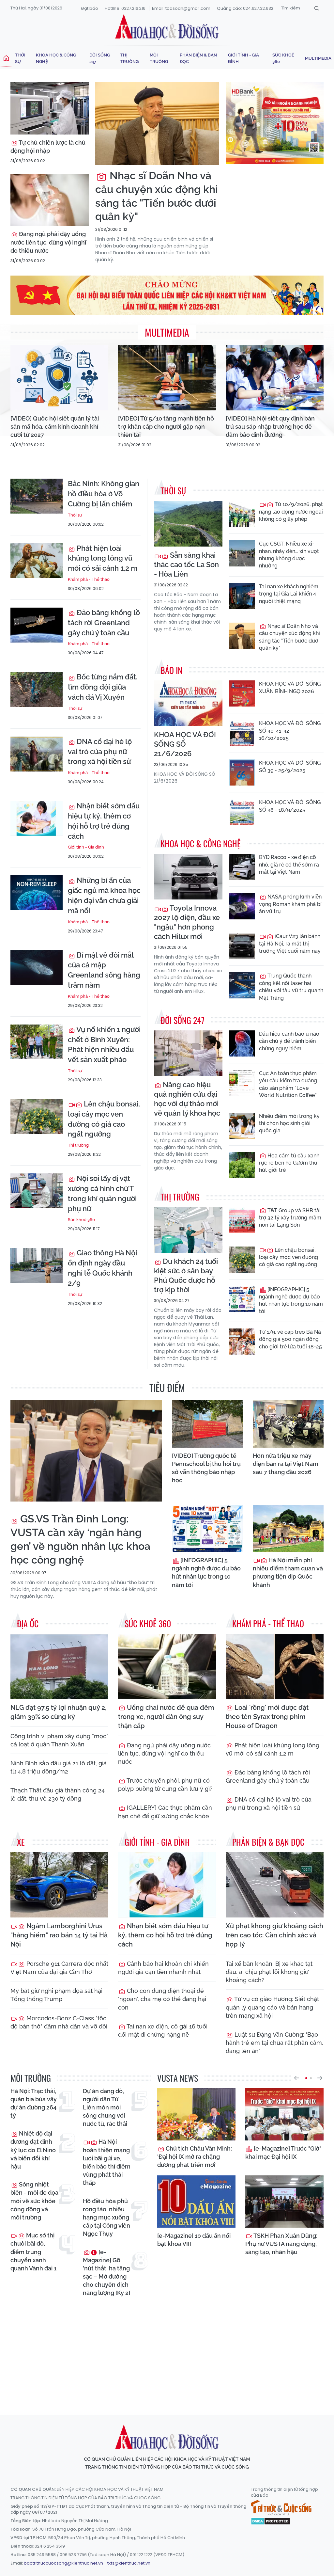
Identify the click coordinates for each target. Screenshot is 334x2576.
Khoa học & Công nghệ (56, 58)
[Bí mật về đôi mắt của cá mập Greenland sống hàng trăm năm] (37, 968)
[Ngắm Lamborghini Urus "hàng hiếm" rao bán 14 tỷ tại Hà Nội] (59, 1885)
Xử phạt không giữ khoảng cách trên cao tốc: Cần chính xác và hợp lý (274, 1935)
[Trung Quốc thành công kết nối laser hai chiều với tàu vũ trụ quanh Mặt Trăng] (242, 985)
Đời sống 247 (100, 58)
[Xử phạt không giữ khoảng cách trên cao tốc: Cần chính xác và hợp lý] (275, 1885)
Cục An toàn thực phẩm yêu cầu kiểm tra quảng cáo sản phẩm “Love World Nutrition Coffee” (288, 1084)
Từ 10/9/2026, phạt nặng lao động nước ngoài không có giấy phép (291, 512)
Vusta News (178, 2078)
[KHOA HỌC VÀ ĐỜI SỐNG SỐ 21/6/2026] (188, 703)
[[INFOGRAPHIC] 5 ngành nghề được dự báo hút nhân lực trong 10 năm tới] (242, 1299)
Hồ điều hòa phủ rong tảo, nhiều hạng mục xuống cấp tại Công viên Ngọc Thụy (106, 2218)
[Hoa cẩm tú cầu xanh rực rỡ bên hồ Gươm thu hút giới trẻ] (242, 1165)
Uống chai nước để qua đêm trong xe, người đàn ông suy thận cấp (166, 1717)
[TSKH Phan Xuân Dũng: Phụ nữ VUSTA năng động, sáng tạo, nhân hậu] (284, 2202)
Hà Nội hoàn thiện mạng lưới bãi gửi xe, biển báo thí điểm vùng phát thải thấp (107, 2162)
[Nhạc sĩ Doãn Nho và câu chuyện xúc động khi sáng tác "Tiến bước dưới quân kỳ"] (157, 124)
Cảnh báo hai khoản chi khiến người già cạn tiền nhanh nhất (163, 1968)
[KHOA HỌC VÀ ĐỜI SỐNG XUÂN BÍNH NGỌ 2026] (242, 693)
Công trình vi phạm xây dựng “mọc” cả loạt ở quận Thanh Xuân (59, 1740)
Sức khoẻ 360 (283, 58)
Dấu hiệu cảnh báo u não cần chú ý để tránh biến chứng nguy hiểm (289, 1041)
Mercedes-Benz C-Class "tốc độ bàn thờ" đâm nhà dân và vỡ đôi (59, 2022)
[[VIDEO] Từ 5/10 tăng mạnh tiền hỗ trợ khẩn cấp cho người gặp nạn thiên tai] (167, 378)
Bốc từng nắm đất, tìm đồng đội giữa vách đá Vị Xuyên (103, 687)
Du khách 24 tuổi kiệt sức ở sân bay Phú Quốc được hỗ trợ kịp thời (186, 1275)
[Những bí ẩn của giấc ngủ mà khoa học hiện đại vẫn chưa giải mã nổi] (37, 893)
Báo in (171, 670)
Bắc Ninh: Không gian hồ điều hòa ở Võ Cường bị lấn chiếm (104, 494)
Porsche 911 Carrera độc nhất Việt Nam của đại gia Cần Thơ (59, 1968)
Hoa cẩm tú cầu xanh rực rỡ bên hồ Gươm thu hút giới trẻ (289, 1163)
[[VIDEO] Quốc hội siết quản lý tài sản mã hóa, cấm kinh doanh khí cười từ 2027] (59, 378)
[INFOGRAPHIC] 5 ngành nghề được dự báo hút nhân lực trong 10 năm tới (291, 1300)
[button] (296, 2078)
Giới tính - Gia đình (243, 58)
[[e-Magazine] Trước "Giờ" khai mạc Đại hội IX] (284, 2114)
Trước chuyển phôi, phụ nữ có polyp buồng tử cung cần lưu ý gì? (165, 1785)
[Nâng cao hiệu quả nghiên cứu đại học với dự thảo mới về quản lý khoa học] (188, 1053)
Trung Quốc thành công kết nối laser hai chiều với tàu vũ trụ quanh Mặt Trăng (291, 987)
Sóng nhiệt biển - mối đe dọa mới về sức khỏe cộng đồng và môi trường (34, 2201)
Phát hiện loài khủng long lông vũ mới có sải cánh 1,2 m (103, 558)
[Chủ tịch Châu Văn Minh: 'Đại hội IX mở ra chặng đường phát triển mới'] (196, 2114)
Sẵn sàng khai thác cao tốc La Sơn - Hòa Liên (186, 564)
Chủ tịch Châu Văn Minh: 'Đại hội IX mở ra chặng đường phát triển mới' (195, 2157)
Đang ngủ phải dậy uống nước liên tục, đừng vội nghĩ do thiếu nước (48, 242)
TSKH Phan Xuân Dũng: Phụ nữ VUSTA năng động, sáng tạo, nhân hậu (281, 2244)
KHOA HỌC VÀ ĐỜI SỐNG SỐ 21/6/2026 (185, 744)
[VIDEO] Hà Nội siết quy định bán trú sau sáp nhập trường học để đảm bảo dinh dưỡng (270, 427)
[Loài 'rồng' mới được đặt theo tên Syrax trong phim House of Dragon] (275, 1666)
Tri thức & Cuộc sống (281, 2508)
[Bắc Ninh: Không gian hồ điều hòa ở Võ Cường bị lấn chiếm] (37, 496)
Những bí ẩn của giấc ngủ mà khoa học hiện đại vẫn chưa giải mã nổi (104, 895)
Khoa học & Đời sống (167, 27)
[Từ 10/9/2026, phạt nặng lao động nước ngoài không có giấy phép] (242, 514)
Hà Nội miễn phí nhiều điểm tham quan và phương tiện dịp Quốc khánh (288, 1573)
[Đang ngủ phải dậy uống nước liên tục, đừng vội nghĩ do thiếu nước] (50, 200)
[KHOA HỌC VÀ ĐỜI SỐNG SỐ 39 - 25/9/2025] (242, 772)
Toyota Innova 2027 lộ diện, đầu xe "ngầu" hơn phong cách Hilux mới (187, 922)
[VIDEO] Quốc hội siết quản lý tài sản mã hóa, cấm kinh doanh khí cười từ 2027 (55, 427)
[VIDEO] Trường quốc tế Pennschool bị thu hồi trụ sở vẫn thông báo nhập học (206, 1468)
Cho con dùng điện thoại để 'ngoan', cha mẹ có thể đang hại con (162, 1999)
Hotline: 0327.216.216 (125, 8)
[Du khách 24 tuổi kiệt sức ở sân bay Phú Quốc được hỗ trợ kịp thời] (188, 1230)
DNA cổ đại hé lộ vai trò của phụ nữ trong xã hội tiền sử (100, 752)
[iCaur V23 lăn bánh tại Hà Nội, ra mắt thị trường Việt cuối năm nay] (242, 946)
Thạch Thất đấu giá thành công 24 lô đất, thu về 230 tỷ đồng (58, 1794)
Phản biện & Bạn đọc (198, 58)
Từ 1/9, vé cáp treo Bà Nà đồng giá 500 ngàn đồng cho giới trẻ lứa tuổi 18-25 (290, 1339)
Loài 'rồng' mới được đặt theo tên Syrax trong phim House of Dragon (267, 1717)
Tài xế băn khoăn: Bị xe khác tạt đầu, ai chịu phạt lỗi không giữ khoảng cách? (269, 1972)
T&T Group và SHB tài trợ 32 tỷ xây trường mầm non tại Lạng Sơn (290, 1218)
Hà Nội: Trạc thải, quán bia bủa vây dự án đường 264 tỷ (34, 2103)
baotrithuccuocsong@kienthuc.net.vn (63, 2563)
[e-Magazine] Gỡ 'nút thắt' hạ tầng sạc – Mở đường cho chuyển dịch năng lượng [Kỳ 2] (106, 2273)
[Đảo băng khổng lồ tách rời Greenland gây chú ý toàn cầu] (37, 625)
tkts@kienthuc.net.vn (129, 2563)
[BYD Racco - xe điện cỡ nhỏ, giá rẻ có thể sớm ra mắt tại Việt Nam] (242, 867)
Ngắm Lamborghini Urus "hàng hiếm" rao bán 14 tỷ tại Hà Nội (59, 1935)
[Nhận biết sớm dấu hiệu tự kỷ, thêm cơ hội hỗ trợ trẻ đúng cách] (37, 818)
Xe (21, 1842)
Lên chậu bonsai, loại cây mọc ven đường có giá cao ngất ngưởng (104, 1119)
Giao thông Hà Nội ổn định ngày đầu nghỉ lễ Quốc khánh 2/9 (102, 1268)
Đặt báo (90, 8)
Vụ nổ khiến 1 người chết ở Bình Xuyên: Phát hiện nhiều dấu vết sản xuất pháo (104, 1044)
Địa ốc (28, 1623)
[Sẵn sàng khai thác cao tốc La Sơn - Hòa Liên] (188, 524)
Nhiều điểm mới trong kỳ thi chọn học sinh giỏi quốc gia (289, 1123)
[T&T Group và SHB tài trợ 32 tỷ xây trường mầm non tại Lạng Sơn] (242, 1220)
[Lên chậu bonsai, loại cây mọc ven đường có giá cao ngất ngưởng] (37, 1116)
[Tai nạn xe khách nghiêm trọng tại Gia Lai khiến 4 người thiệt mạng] (242, 596)
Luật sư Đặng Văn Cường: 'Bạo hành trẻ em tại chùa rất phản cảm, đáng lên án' (274, 2043)
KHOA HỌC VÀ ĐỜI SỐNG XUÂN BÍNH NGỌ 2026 (290, 687)
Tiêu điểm (167, 1387)
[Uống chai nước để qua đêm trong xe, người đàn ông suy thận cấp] (167, 1666)
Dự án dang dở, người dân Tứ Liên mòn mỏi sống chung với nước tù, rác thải (105, 2107)
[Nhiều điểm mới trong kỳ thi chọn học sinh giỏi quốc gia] (242, 1126)
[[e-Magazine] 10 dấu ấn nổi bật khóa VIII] (196, 2202)
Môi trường (159, 58)
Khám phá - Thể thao (89, 579)
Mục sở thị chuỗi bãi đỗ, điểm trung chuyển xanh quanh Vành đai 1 (33, 2252)
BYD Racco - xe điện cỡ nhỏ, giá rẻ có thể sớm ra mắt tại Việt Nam (289, 865)
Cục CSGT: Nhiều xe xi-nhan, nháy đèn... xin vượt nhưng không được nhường (289, 555)
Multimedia (318, 58)
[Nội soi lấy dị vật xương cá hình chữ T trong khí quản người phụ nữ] (37, 1191)
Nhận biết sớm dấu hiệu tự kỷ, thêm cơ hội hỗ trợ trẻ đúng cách (104, 821)
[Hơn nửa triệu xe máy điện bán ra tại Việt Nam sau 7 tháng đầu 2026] (288, 1424)
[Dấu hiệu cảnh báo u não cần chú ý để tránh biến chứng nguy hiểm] (242, 1043)
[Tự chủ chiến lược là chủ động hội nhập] (50, 108)
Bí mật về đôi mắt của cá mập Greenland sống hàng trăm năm (104, 970)
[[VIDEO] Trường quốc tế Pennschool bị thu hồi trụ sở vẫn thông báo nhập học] (207, 1424)
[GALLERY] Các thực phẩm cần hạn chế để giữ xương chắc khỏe (165, 1812)
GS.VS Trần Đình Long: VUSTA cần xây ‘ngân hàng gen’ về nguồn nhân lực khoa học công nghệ (80, 1539)
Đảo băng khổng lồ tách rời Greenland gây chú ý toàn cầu (104, 623)
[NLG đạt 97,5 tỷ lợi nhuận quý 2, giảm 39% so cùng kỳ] (59, 1666)
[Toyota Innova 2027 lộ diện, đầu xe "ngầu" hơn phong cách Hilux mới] (188, 877)
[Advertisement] (169, 2350)
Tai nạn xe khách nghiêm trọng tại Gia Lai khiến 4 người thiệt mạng (289, 594)
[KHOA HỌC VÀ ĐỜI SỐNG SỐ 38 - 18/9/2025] (242, 812)
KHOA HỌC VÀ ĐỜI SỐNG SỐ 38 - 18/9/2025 (290, 806)
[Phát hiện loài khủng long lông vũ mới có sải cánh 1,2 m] (37, 561)
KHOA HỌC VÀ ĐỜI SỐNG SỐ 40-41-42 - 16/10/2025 (290, 731)
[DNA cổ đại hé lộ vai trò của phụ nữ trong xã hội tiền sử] (37, 754)
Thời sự (20, 58)
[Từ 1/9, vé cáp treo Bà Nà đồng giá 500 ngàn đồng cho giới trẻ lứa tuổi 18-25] (242, 1342)
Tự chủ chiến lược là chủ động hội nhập (48, 147)
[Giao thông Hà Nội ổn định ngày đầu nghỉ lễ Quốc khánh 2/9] (37, 1265)
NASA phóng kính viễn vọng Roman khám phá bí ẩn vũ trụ (290, 904)
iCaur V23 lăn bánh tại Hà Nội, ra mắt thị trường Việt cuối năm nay (290, 944)
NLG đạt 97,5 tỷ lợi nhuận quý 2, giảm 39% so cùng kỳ (58, 1712)
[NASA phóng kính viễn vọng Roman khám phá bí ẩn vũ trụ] (242, 906)
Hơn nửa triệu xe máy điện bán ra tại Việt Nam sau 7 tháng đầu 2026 (286, 1464)
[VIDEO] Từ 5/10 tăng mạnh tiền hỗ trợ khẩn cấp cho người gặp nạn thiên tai (166, 427)
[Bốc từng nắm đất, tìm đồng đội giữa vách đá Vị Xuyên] (37, 689)
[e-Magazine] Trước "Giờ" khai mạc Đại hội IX (283, 2153)
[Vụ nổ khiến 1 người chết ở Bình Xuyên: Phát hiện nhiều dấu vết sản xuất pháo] (37, 1042)
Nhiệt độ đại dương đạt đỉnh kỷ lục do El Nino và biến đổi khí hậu (33, 2150)
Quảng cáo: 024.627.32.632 (245, 8)
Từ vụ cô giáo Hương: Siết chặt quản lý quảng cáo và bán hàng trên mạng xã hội (272, 2007)
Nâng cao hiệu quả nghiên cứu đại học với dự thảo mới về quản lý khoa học (187, 1099)
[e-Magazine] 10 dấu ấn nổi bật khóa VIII (194, 2240)
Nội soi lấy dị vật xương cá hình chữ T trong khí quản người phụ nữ (102, 1193)
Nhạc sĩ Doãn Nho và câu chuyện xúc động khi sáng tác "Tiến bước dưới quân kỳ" (157, 196)
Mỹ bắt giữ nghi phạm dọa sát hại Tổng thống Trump (56, 1995)
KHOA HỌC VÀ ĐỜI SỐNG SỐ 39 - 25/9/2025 (290, 766)
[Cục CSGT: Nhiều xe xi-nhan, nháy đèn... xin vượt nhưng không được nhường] (242, 553)
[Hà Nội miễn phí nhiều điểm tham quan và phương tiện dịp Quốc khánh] (288, 1528)
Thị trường (129, 58)
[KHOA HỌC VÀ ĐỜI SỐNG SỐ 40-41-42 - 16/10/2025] (242, 733)
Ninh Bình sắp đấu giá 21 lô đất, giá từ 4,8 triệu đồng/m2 (59, 1767)
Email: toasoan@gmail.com (181, 8)
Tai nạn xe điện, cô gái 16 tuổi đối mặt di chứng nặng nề (163, 2030)
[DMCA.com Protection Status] (271, 2520)
